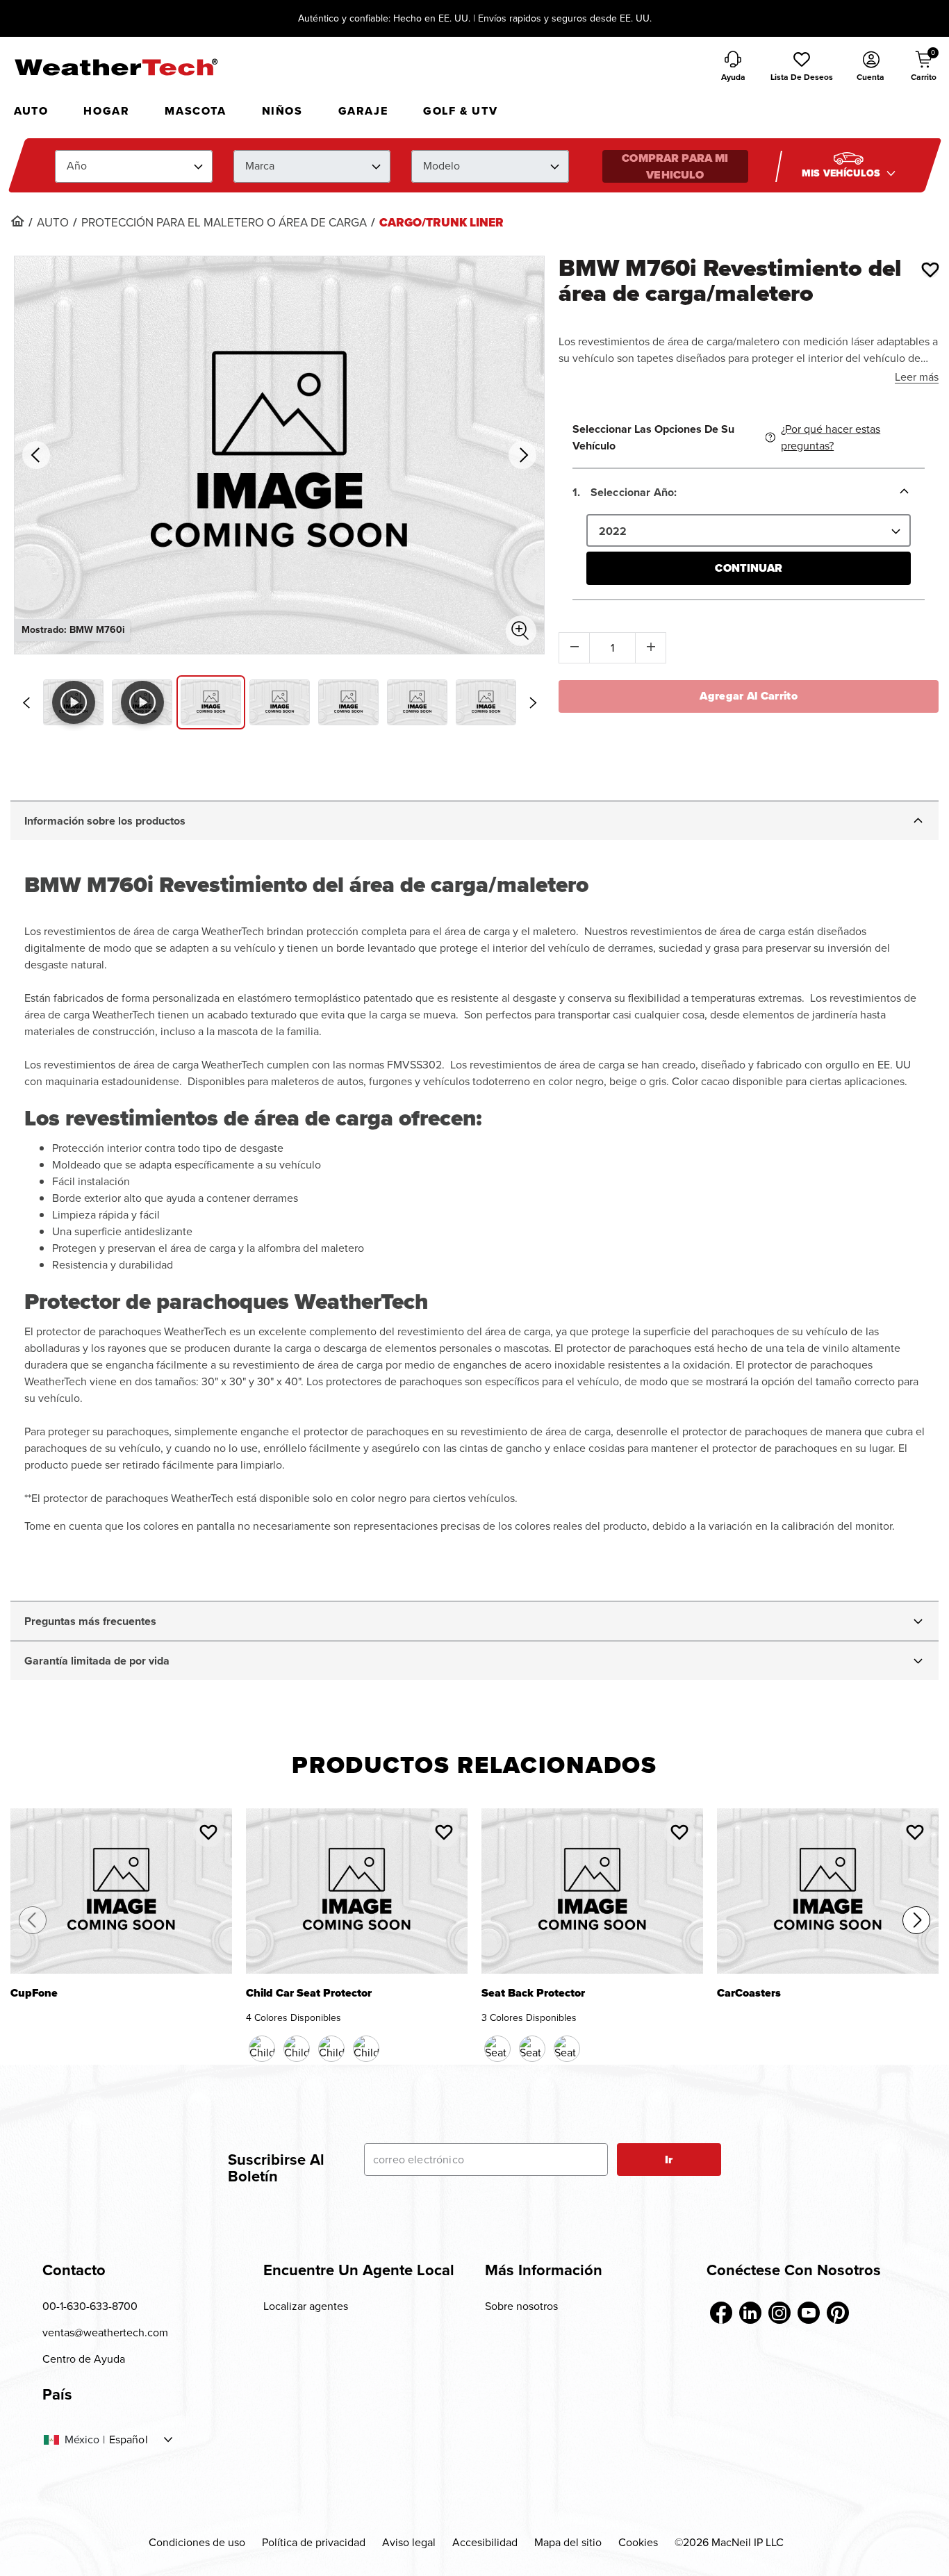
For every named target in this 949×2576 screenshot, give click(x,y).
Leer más (917, 377)
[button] (802, 67)
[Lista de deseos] (930, 270)
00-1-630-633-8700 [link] (90, 2306)
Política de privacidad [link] (314, 2542)
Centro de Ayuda (84, 2359)
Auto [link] (53, 223)
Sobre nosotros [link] (521, 2306)
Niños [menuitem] (282, 111)
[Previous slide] (26, 703)
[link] (17, 221)
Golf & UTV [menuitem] (460, 111)
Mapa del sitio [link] (568, 2542)
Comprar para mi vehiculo (675, 166)
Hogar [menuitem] (106, 111)
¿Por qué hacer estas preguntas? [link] (831, 437)
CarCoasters (749, 1994)
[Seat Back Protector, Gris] (567, 2049)
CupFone (34, 1994)
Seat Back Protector (533, 1994)
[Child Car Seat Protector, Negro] (262, 2049)
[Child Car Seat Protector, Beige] (331, 2049)
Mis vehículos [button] (842, 173)
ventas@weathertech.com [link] (105, 2333)
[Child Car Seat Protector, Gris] (366, 2049)
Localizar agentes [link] (306, 2306)
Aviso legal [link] (409, 2542)
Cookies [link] (638, 2542)
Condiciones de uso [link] (197, 2542)
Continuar (748, 568)
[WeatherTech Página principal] (116, 67)
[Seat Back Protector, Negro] (497, 2049)
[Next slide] (533, 703)
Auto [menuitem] (31, 111)
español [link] (129, 2440)
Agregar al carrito (749, 696)
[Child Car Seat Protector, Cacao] (297, 2049)
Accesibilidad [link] (485, 2542)
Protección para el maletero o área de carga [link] (224, 223)
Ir (669, 2160)
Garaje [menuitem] (363, 111)
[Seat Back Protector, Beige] (532, 2049)
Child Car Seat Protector (309, 1994)
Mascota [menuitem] (195, 111)
